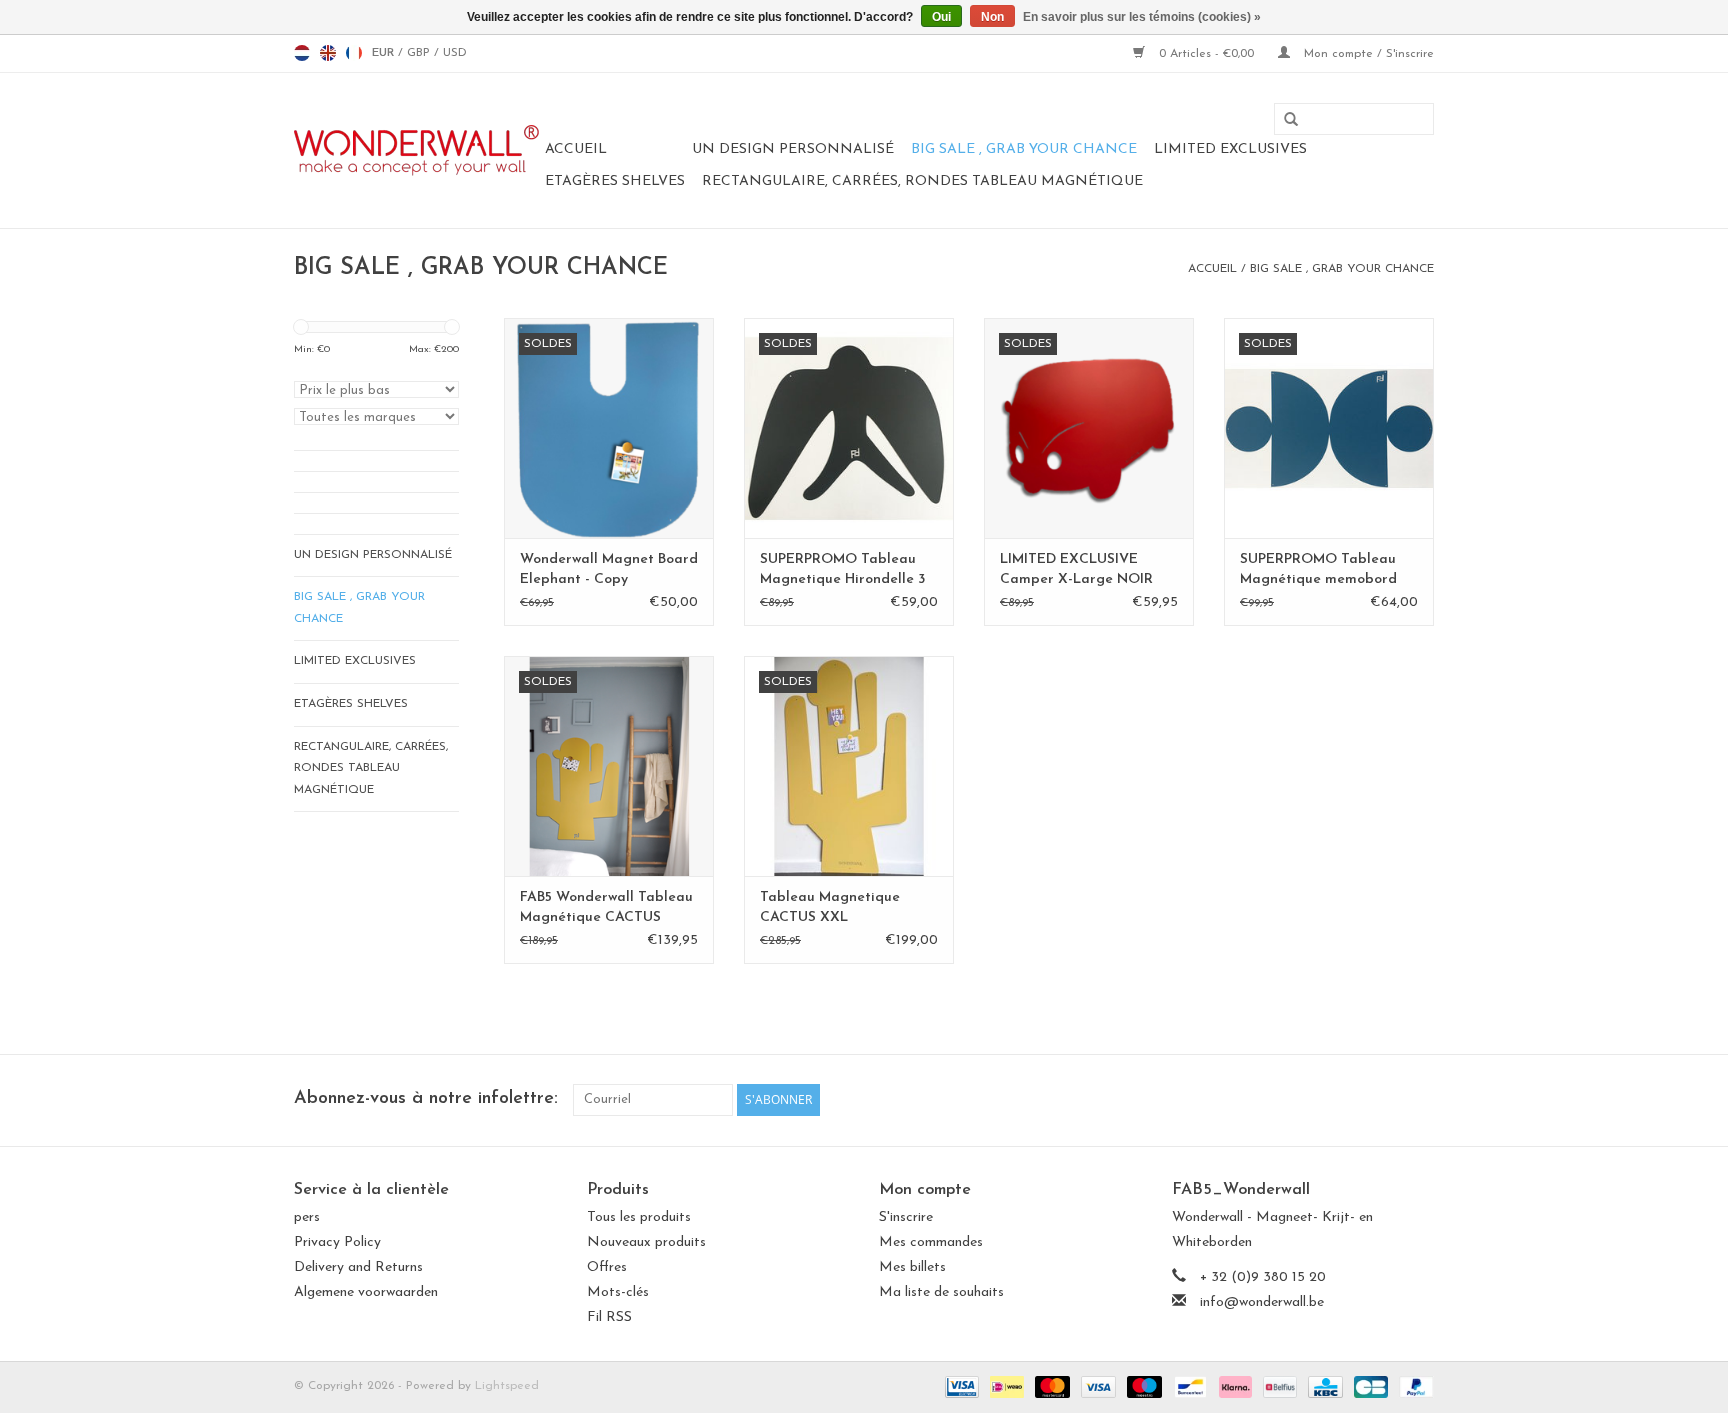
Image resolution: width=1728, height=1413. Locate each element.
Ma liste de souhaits (941, 1292)
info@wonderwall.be (1262, 1302)
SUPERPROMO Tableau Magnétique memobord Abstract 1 (1318, 571)
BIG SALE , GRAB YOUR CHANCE (1024, 149)
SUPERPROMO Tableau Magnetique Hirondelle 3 (842, 569)
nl (302, 53)
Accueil (576, 149)
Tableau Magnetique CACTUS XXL (830, 907)
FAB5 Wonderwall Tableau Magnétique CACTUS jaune (606, 909)
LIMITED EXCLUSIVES (1230, 149)
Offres (607, 1267)
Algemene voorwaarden (366, 1292)
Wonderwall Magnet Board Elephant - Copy (609, 569)
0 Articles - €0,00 (1206, 54)
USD (455, 53)
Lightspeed (507, 1386)
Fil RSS (609, 1317)
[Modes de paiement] (960, 1386)
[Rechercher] (1284, 120)
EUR (385, 53)
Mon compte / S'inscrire (1367, 54)
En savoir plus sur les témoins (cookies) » (1142, 17)
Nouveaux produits (646, 1242)
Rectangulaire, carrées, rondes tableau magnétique (922, 181)
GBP (420, 53)
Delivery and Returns (358, 1267)
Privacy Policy (337, 1242)
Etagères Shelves (615, 181)
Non (992, 17)
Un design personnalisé (793, 149)
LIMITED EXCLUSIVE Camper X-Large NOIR (1076, 569)
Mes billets (912, 1267)
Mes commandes (931, 1242)
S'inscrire (906, 1217)
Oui (941, 17)
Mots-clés (618, 1292)
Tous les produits (639, 1217)
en (328, 53)
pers (307, 1217)
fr (354, 53)
